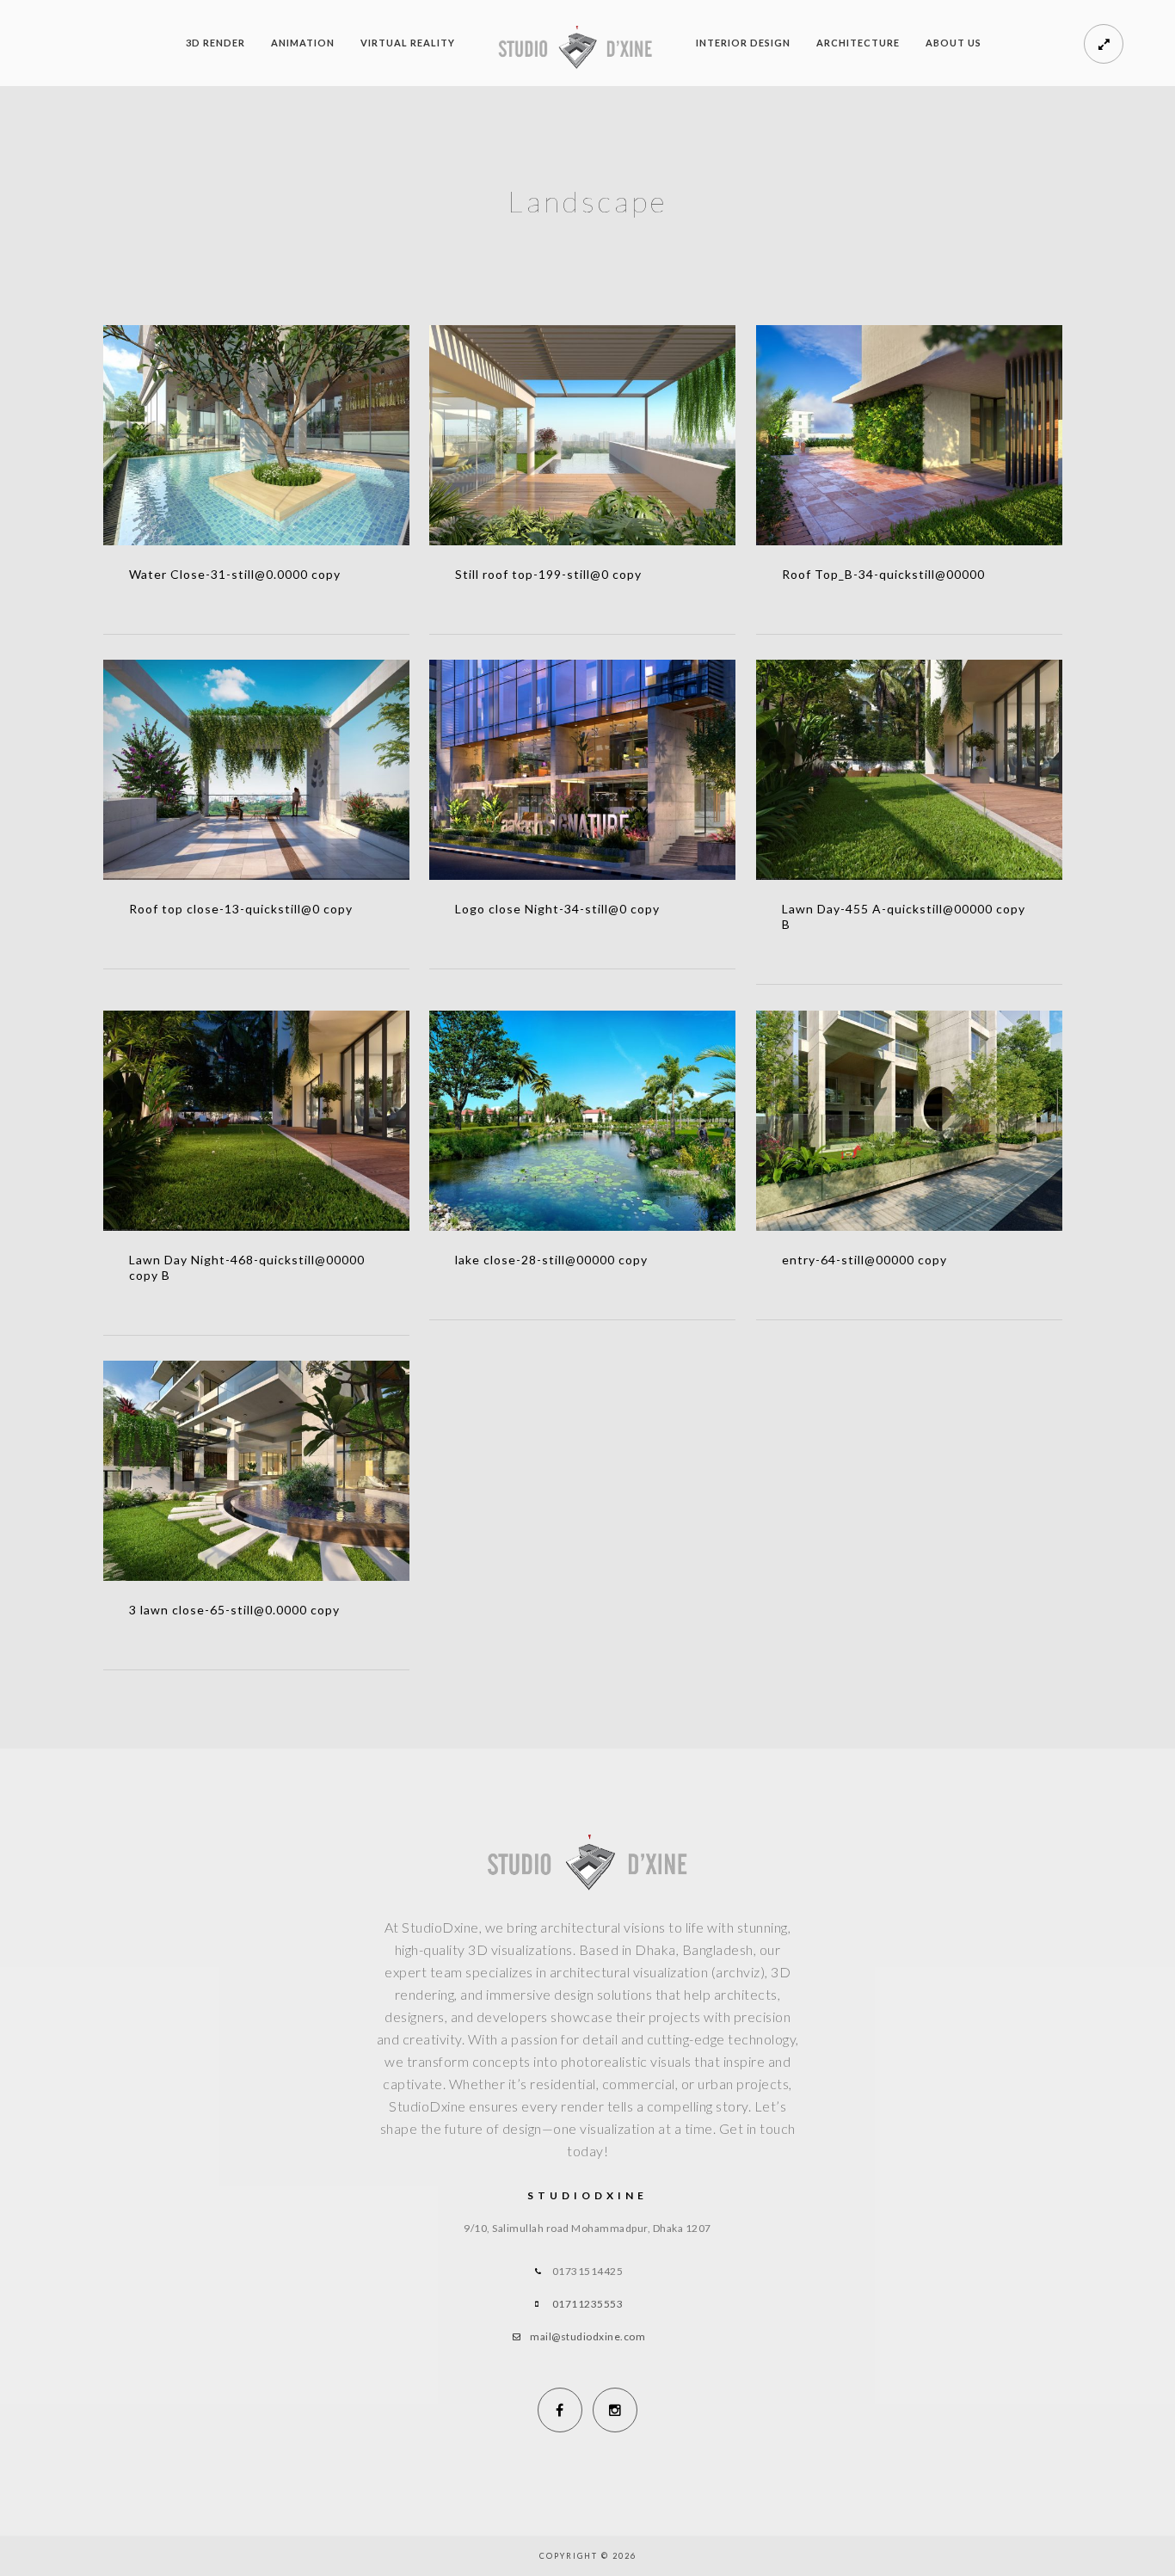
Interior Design (743, 43)
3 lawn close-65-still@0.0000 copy (234, 1610)
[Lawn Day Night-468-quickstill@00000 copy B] (257, 1121)
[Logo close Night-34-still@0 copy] (583, 770)
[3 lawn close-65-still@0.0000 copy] (257, 1471)
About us (954, 43)
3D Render (215, 43)
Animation (303, 43)
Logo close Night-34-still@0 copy (557, 909)
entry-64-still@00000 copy (864, 1260)
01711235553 (588, 2304)
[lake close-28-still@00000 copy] (583, 1121)
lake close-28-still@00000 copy (551, 1260)
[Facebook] (560, 2410)
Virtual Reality (408, 43)
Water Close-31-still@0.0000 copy (235, 574)
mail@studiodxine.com (587, 2336)
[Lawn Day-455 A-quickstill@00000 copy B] (910, 770)
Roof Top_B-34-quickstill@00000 (883, 574)
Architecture (858, 43)
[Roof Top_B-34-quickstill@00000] (910, 435)
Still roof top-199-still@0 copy (548, 574)
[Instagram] (615, 2410)
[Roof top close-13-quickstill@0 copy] (257, 770)
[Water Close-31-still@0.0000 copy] (257, 435)
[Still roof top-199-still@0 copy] (583, 435)
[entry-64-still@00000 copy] (910, 1121)
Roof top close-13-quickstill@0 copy (241, 909)
